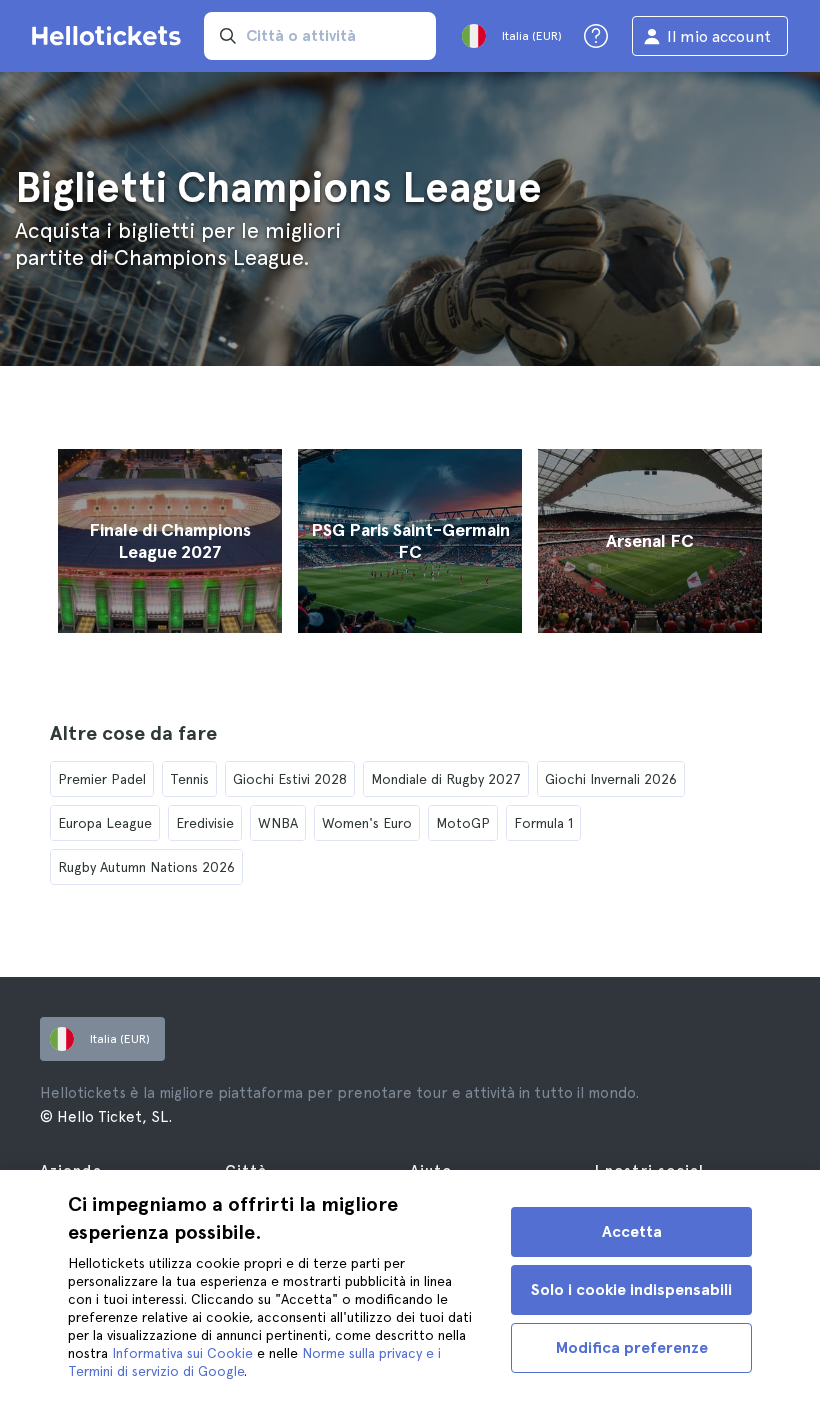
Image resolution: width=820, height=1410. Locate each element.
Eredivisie (205, 823)
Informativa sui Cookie (182, 1353)
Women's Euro (367, 823)
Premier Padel (102, 779)
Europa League (105, 823)
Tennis (189, 779)
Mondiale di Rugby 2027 (446, 779)
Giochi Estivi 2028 (290, 779)
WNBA (278, 823)
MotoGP (463, 823)
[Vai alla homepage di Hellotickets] (110, 36)
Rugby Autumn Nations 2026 (146, 867)
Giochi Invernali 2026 (611, 779)
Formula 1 (543, 823)
